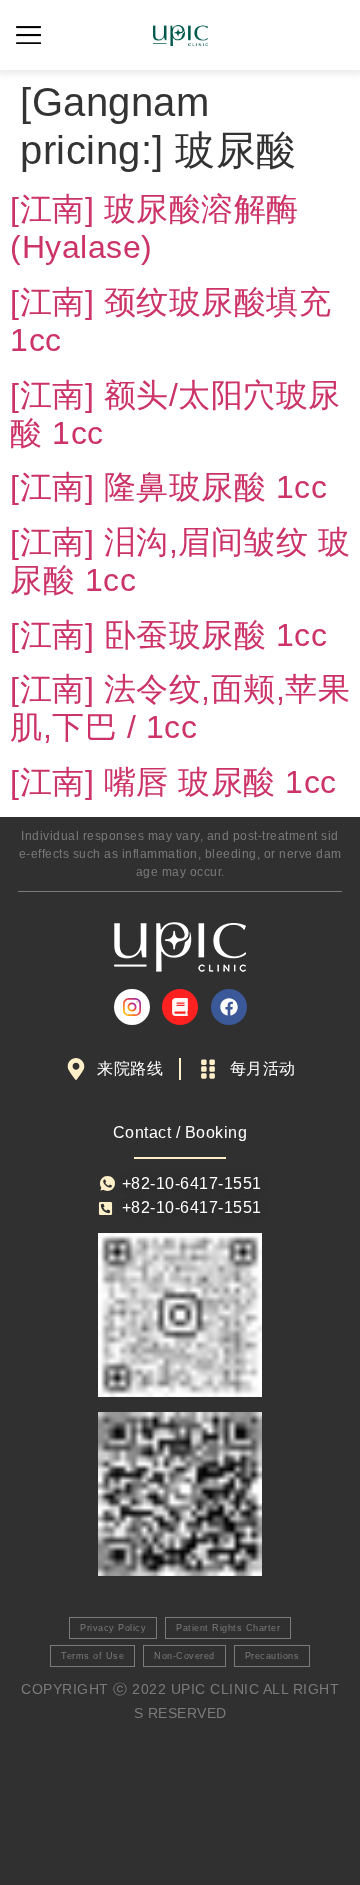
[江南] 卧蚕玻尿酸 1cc (168, 635)
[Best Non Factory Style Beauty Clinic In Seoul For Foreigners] (132, 1007)
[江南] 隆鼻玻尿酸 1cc (168, 487)
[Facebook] (229, 1007)
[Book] (180, 1007)
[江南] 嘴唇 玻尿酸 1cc (173, 782)
